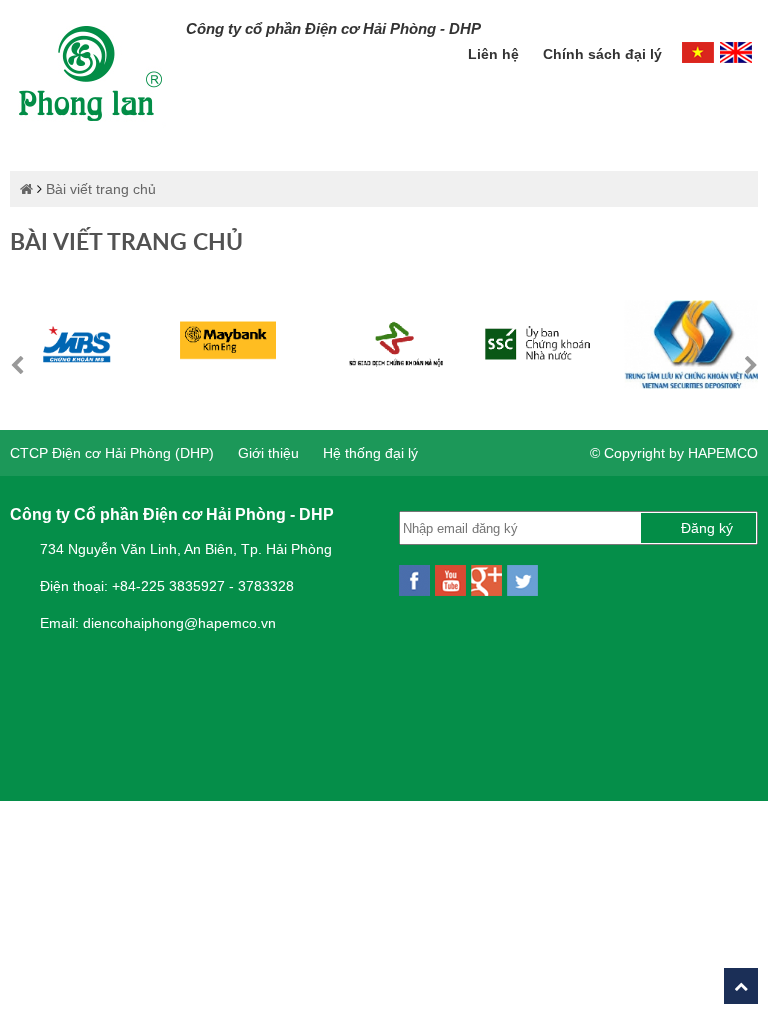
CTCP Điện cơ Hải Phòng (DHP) (112, 453)
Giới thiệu (268, 453)
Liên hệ (495, 54)
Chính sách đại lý (602, 54)
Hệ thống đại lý (370, 453)
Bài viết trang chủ (101, 189)
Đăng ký (707, 528)
